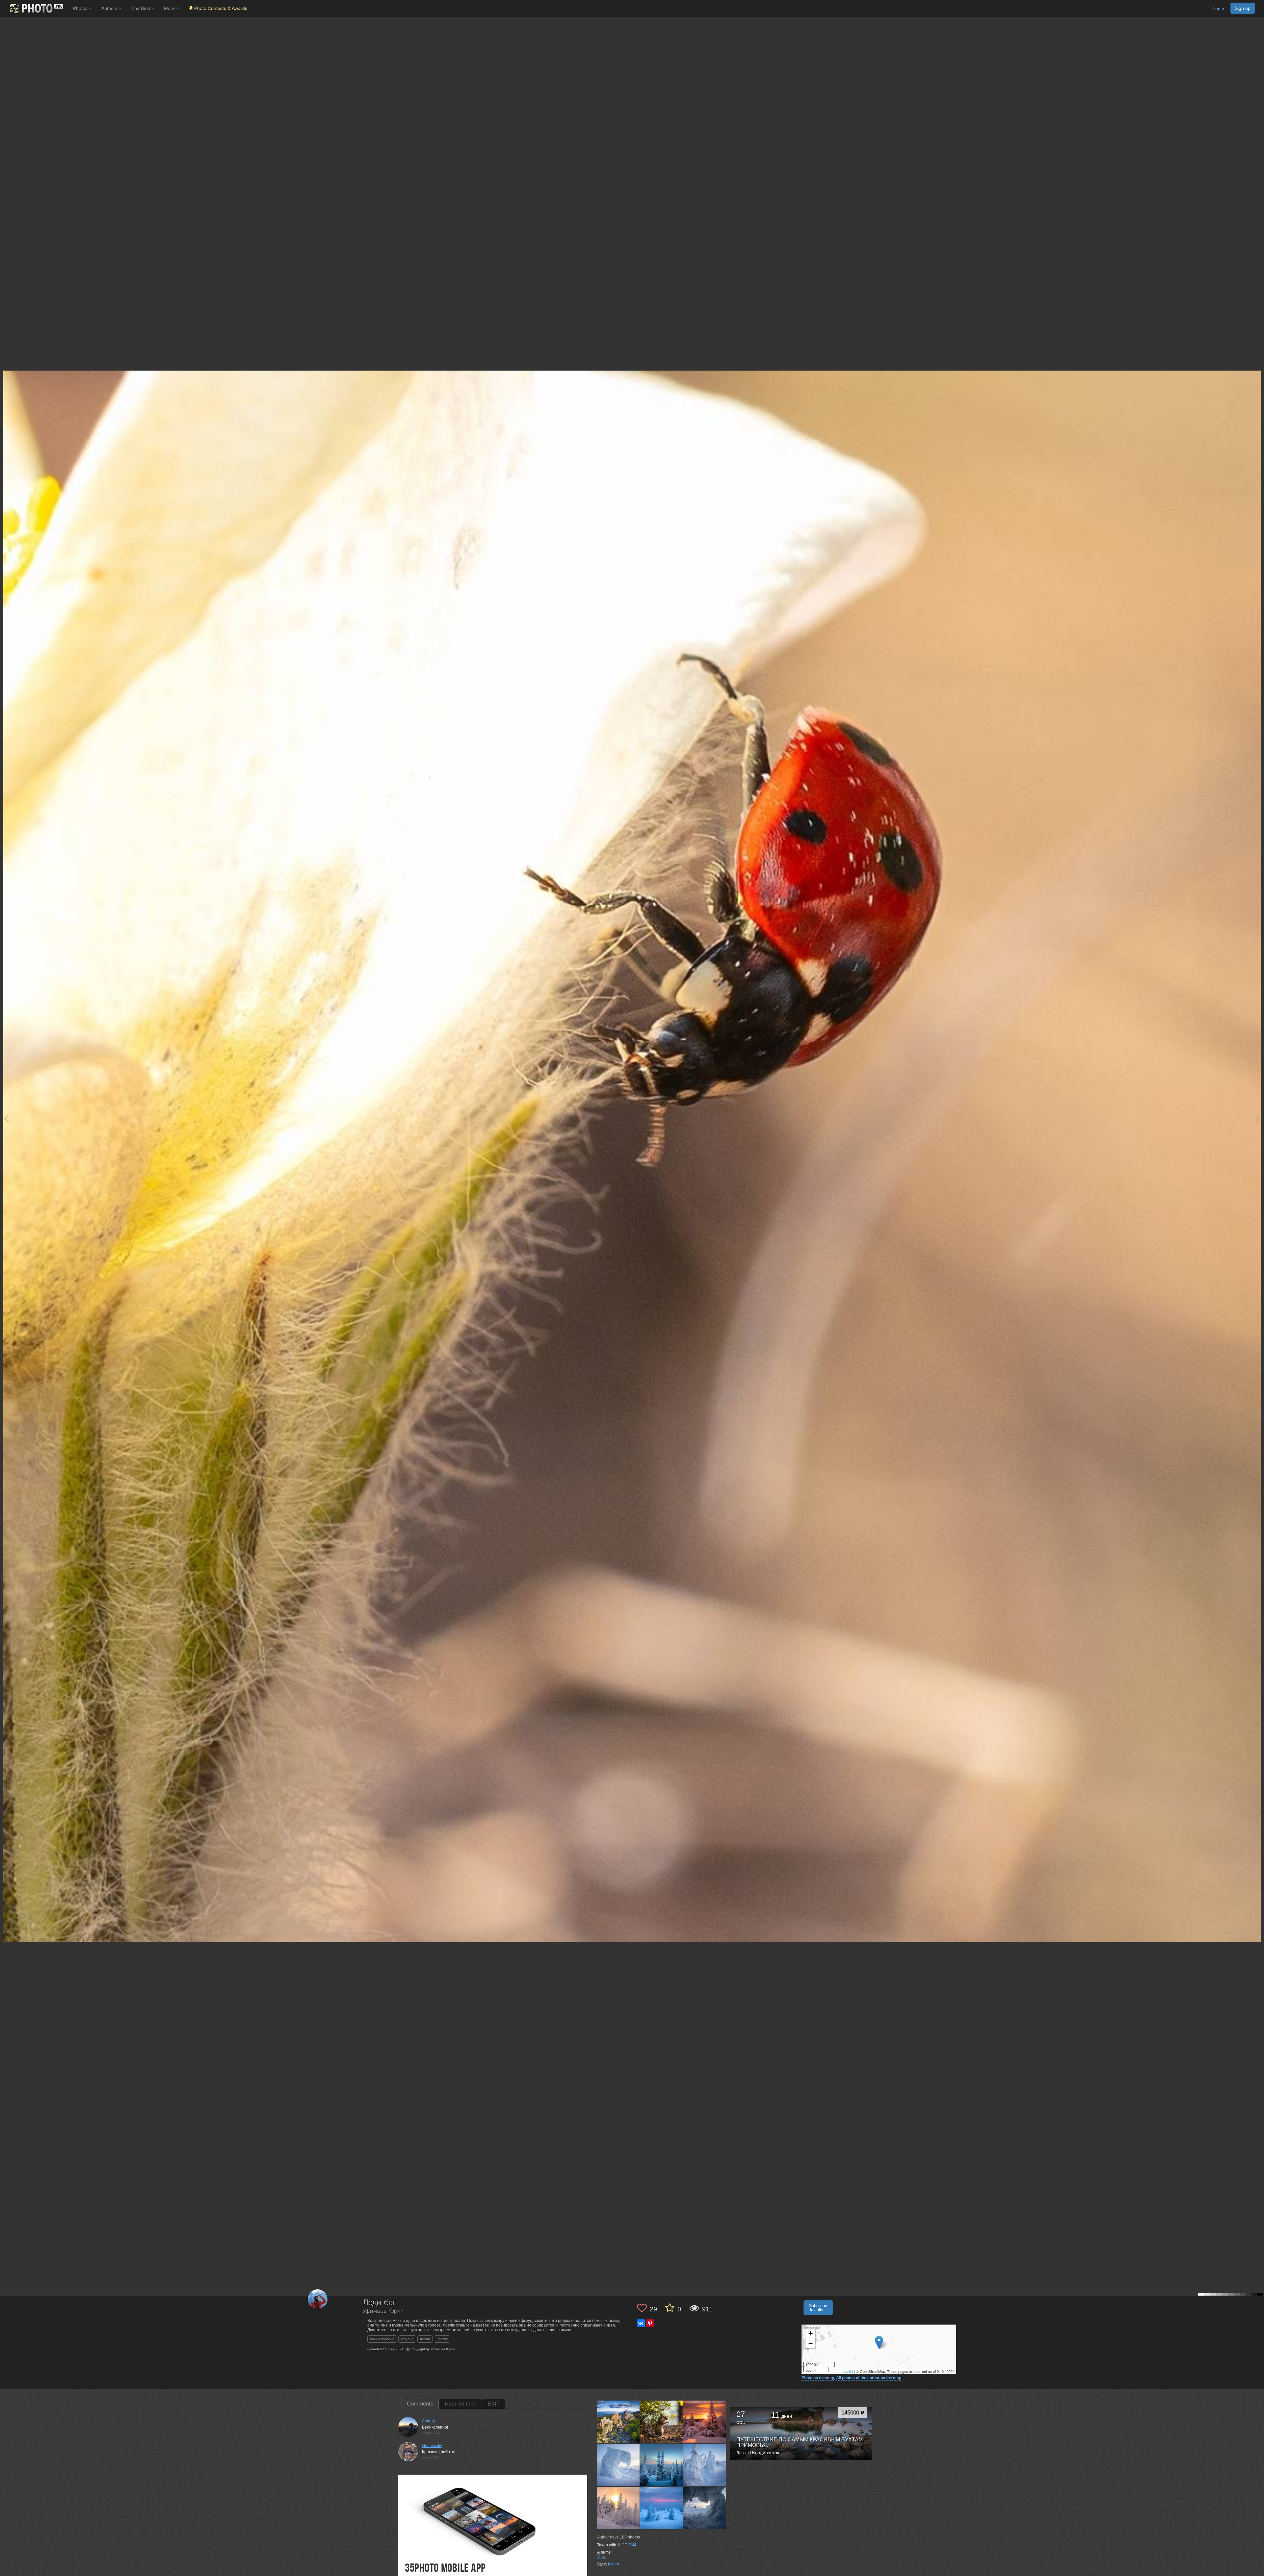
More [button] (170, 8)
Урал (602, 2557)
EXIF (494, 2404)
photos (630, 2537)
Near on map (461, 2404)
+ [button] (811, 2333)
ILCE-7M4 (627, 2545)
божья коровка (382, 2339)
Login (1218, 9)
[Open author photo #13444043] (619, 2465)
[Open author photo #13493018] (662, 2422)
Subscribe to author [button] (818, 2308)
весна (425, 2339)
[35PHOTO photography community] (36, 8)
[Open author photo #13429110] (662, 2508)
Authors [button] (110, 8)
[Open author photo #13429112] (619, 2508)
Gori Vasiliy (432, 2446)
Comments (420, 2404)
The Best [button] (141, 8)
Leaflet (848, 2371)
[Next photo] (1257, 1118)
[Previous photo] (6, 1118)
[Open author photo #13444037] (662, 2465)
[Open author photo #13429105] (705, 2508)
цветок (442, 2339)
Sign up (1243, 8)
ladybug (407, 2339)
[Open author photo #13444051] (705, 2422)
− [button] (811, 2343)
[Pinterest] (650, 2323)
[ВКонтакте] (641, 2323)
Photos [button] (81, 8)
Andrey (428, 2421)
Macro (614, 2564)
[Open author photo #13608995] (619, 2422)
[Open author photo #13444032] (705, 2465)
